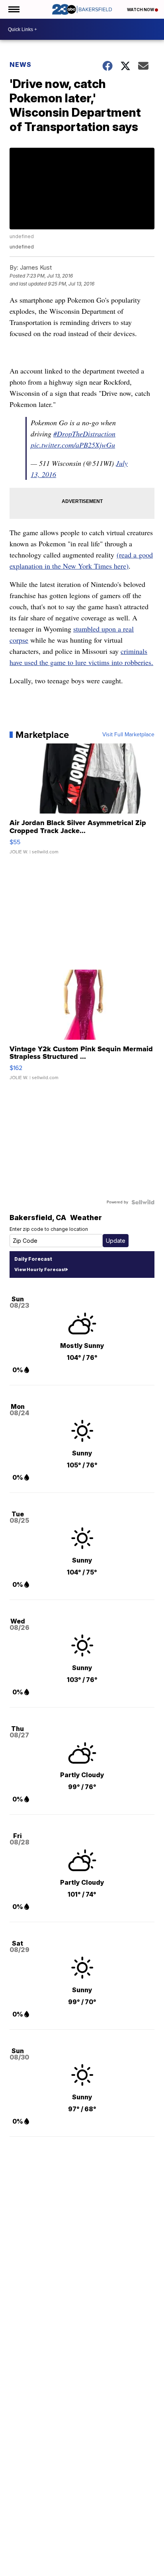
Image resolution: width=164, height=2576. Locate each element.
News (20, 65)
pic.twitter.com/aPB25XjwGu (73, 445)
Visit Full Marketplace (128, 735)
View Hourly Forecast (40, 1269)
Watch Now (141, 10)
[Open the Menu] (13, 9)
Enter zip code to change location (49, 1229)
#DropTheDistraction (84, 434)
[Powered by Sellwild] (143, 1202)
